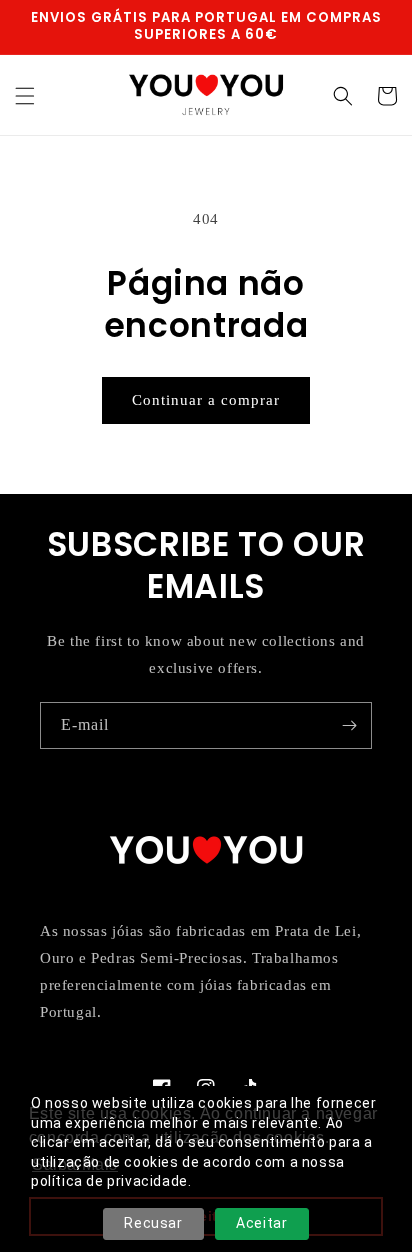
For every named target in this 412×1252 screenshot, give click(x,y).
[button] (25, 96)
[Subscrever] (349, 725)
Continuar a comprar (206, 400)
